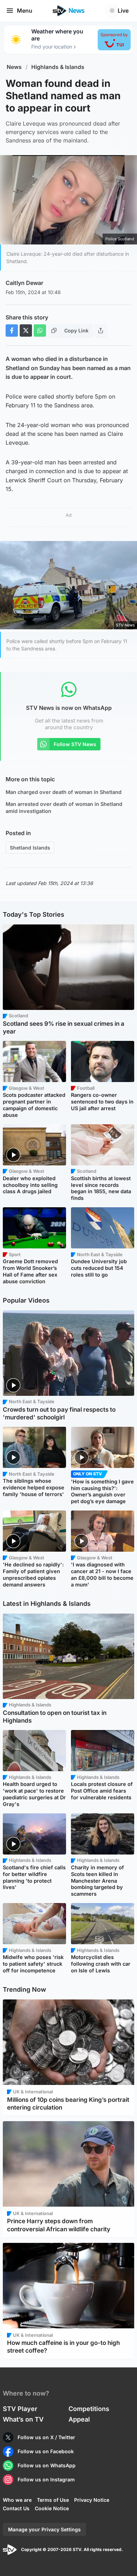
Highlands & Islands (58, 67)
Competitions (89, 2409)
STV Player (20, 2409)
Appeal (79, 2419)
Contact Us (16, 2508)
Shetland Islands (30, 848)
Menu (25, 11)
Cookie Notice (52, 2508)
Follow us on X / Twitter (46, 2437)
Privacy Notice (92, 2500)
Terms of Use (53, 2500)
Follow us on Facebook (46, 2451)
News (14, 67)
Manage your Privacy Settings (44, 2529)
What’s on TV (23, 2419)
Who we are (17, 2500)
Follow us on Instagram (46, 2479)
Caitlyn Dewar (24, 283)
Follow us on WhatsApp (47, 2465)
